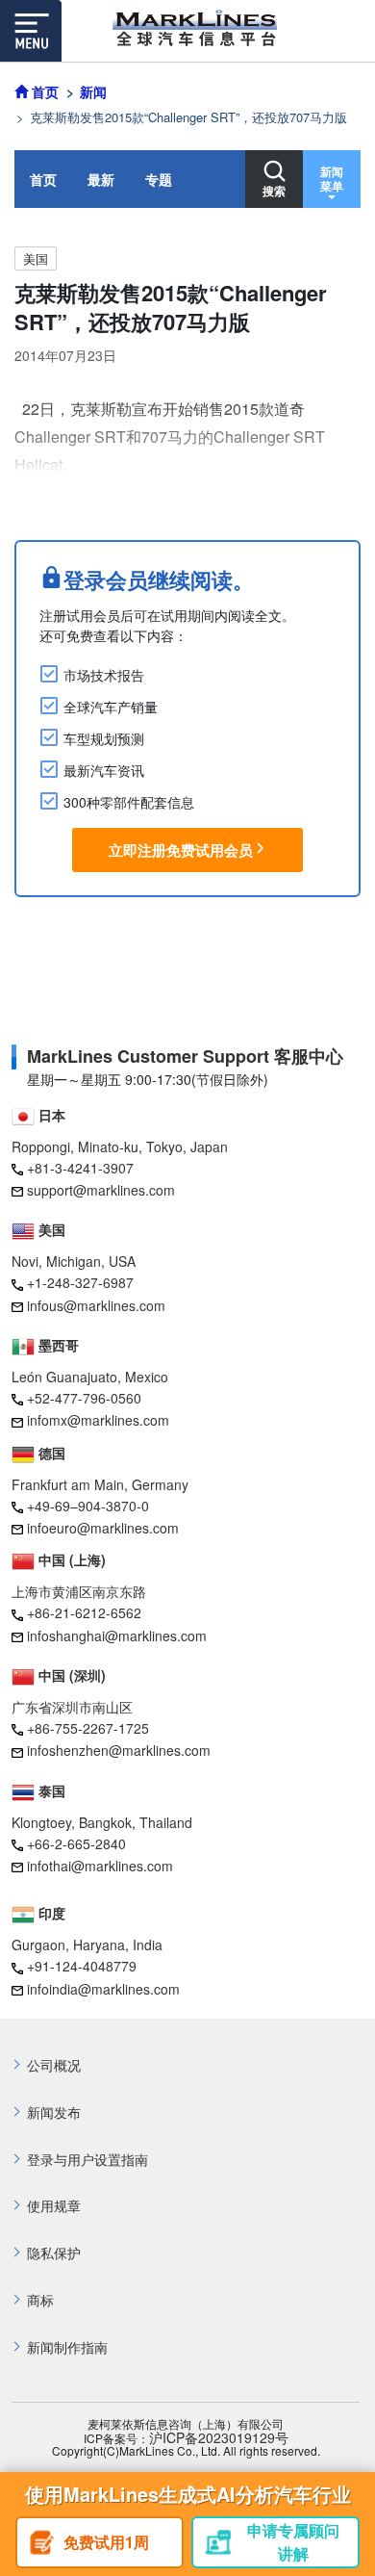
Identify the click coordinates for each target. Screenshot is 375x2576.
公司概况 (54, 2065)
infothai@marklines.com (100, 1866)
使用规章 (54, 2206)
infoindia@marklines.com (103, 1989)
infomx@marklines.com (98, 1420)
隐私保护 (54, 2253)
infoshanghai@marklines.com (117, 1636)
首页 (43, 179)
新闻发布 (54, 2112)
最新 (101, 179)
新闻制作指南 (67, 2347)
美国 (36, 258)
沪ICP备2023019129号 (219, 2438)
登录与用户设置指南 (87, 2160)
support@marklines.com (101, 1190)
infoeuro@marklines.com (103, 1528)
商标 (40, 2300)
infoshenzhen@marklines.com (119, 1750)
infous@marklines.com (96, 1305)
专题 (159, 179)
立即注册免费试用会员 (181, 850)
